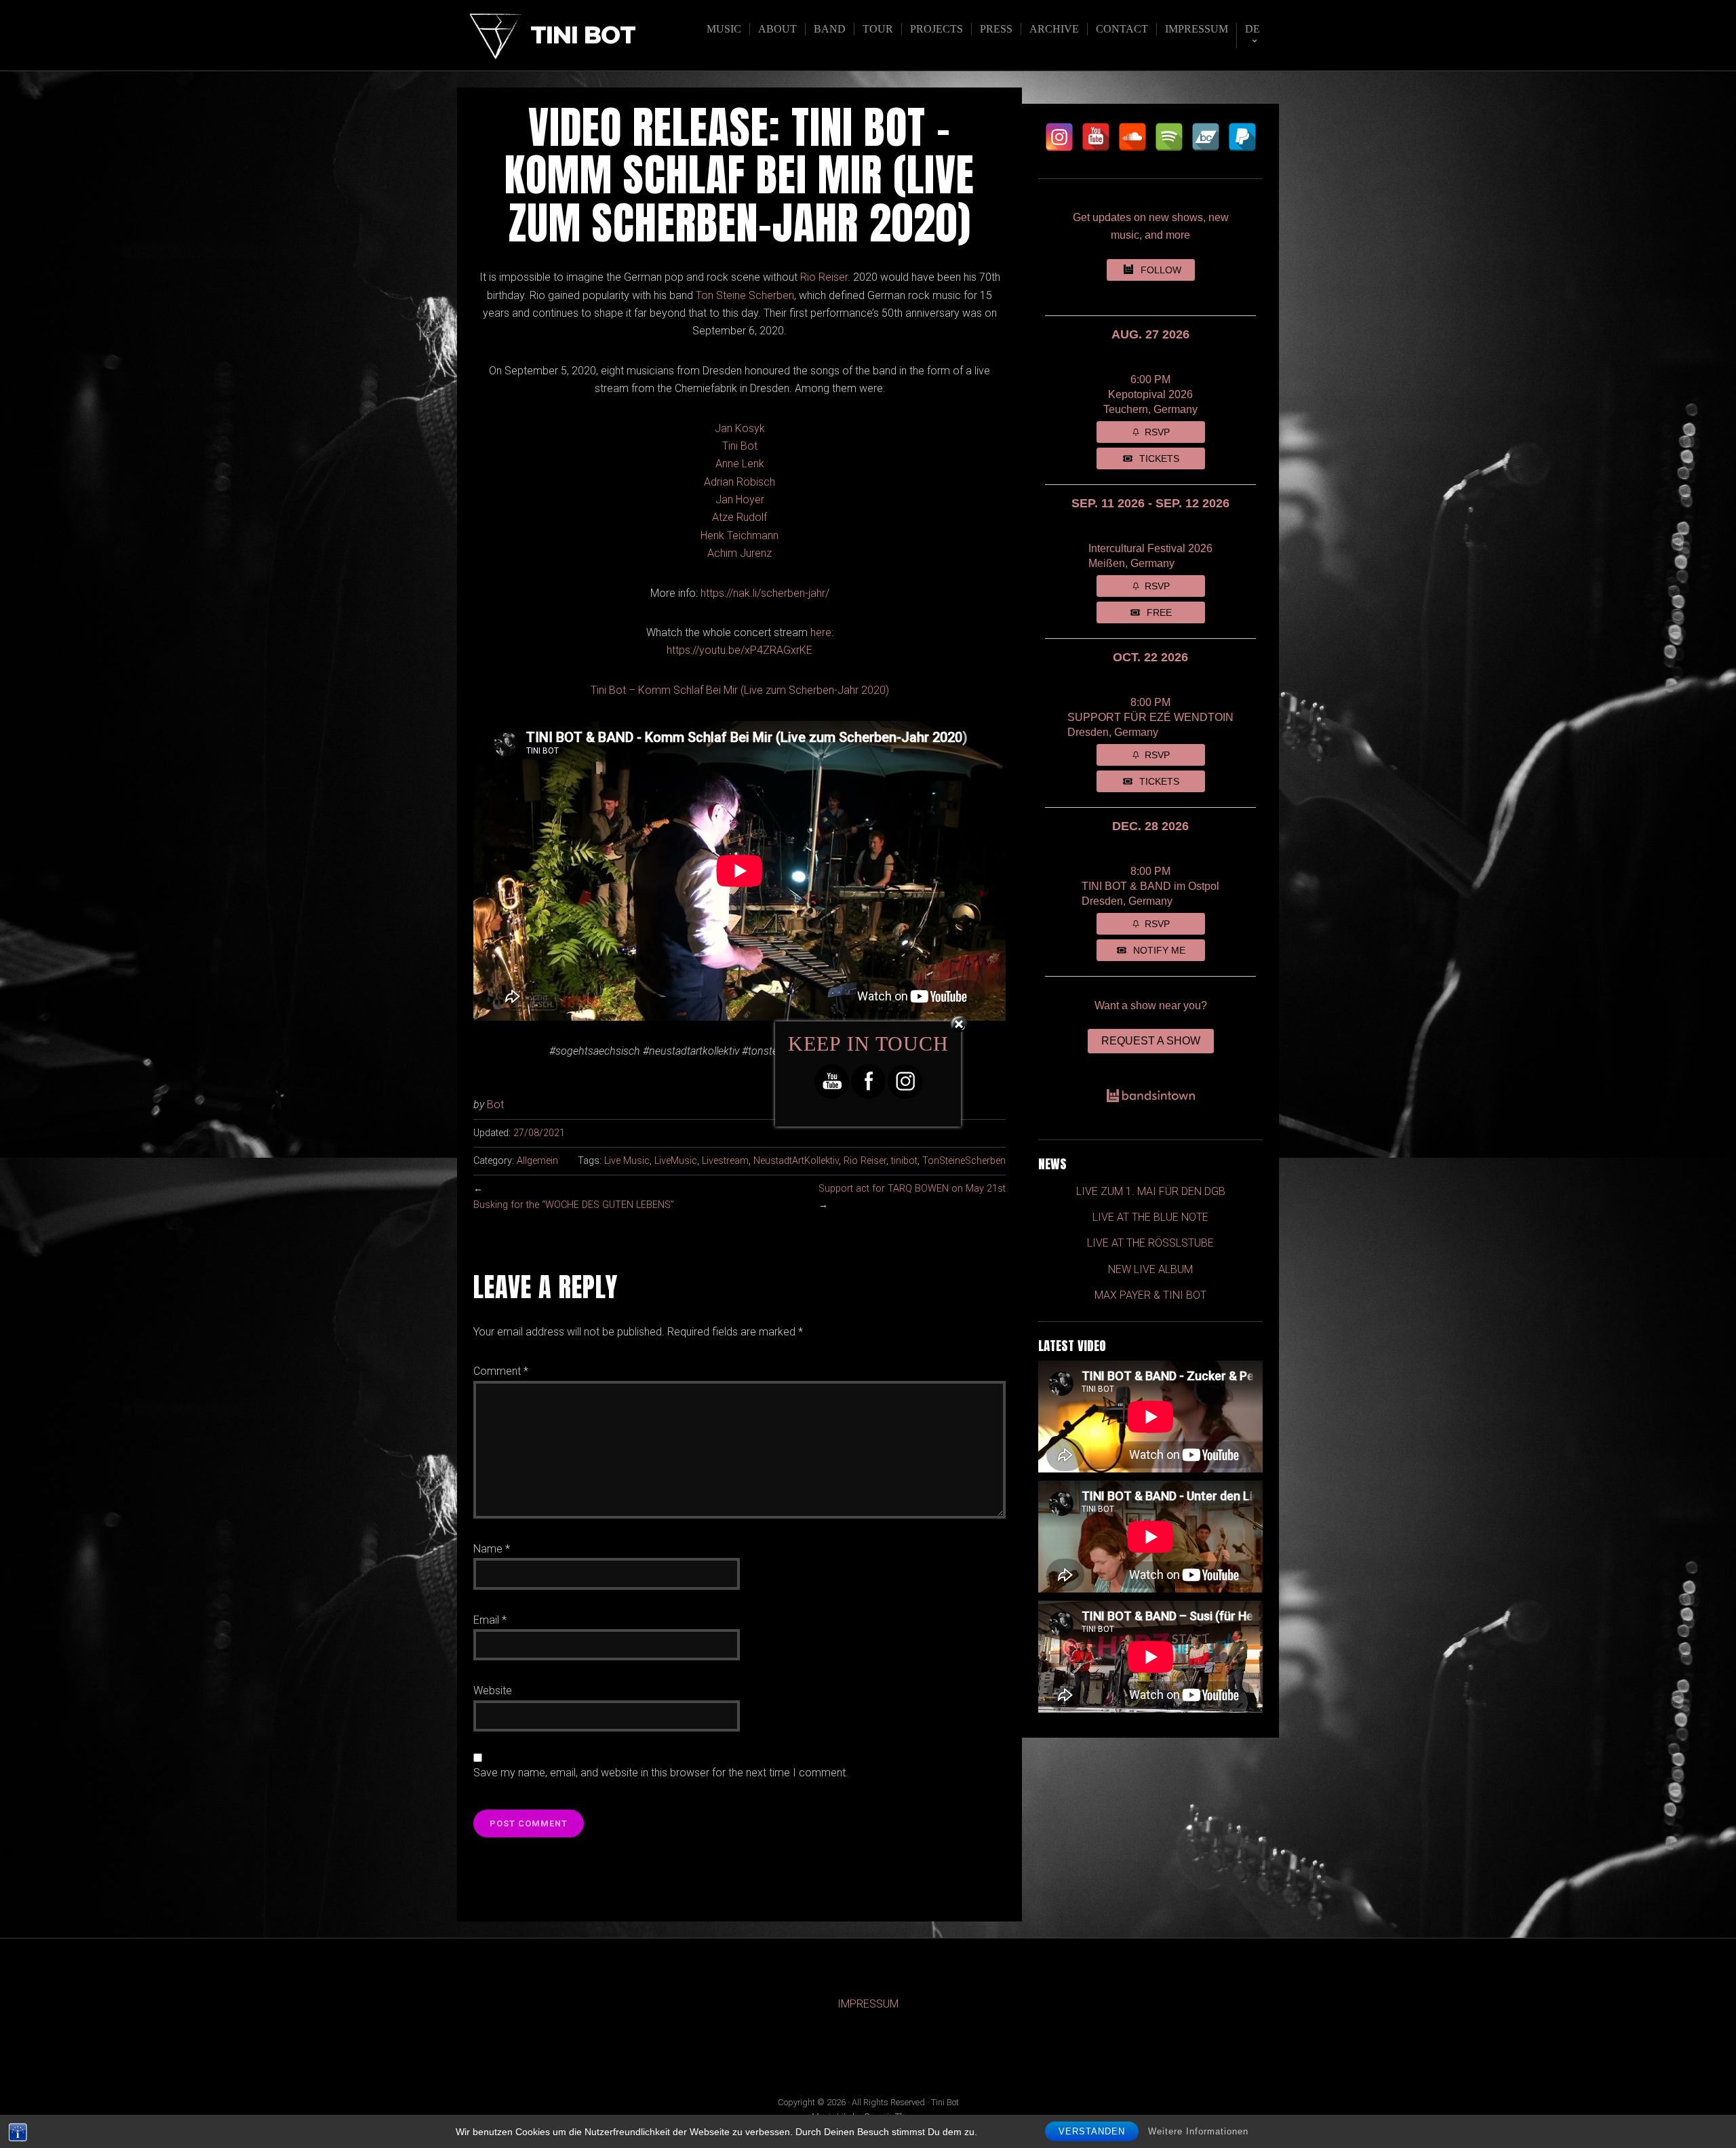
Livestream (725, 1161)
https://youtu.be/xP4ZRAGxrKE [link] (739, 650)
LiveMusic (676, 1161)
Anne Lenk (740, 464)
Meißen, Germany (1131, 563)
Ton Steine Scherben (745, 295)
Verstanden (1092, 2131)
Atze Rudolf (739, 517)
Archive (1054, 29)
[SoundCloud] (1132, 137)
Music (724, 29)
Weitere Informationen (1198, 2131)
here (821, 632)
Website (493, 1691)
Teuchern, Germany (1150, 409)
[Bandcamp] (1206, 137)
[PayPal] (1242, 137)
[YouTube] (1096, 137)
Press (996, 29)
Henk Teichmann (739, 535)
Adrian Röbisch (739, 482)
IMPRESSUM (868, 2004)
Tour (878, 29)
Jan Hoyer (740, 500)
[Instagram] (1059, 137)
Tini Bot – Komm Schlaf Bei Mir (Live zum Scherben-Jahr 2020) (740, 690)
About (777, 29)
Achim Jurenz (739, 553)
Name (492, 1549)
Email (490, 1620)
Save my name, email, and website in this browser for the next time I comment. (661, 1773)
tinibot (904, 1161)
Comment (501, 1371)
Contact (1122, 29)
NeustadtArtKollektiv (796, 1161)
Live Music (627, 1161)
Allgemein (537, 1161)
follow (1161, 270)
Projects (936, 29)
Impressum (1197, 29)
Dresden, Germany (1113, 732)
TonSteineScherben (964, 1161)
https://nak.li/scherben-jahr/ (765, 593)
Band (830, 29)
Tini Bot (583, 36)
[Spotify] (1169, 137)
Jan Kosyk (740, 428)
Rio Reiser (824, 277)
